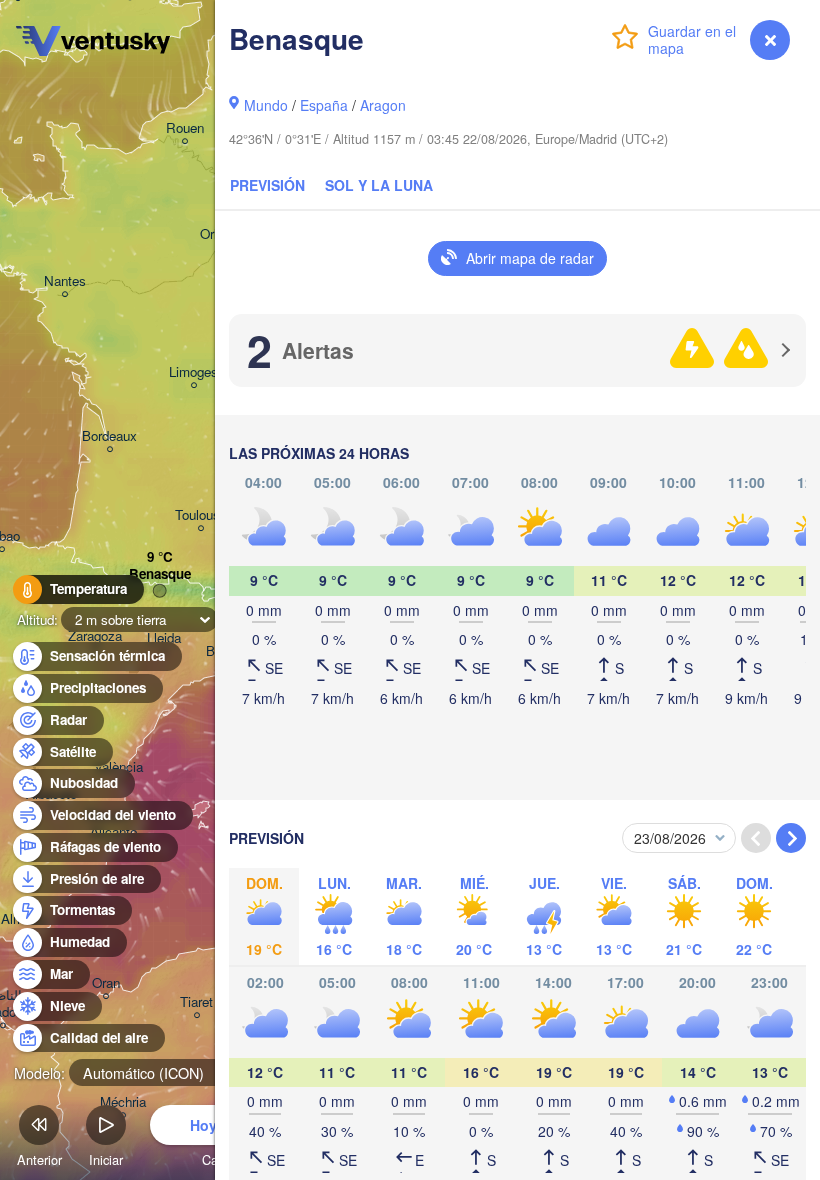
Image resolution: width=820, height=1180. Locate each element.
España (324, 105)
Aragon (383, 105)
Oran (106, 983)
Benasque (160, 574)
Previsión (267, 185)
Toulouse (201, 515)
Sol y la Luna (379, 185)
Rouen (185, 128)
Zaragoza (95, 636)
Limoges (193, 372)
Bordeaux (109, 436)
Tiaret (196, 1002)
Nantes (65, 281)
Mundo (266, 105)
